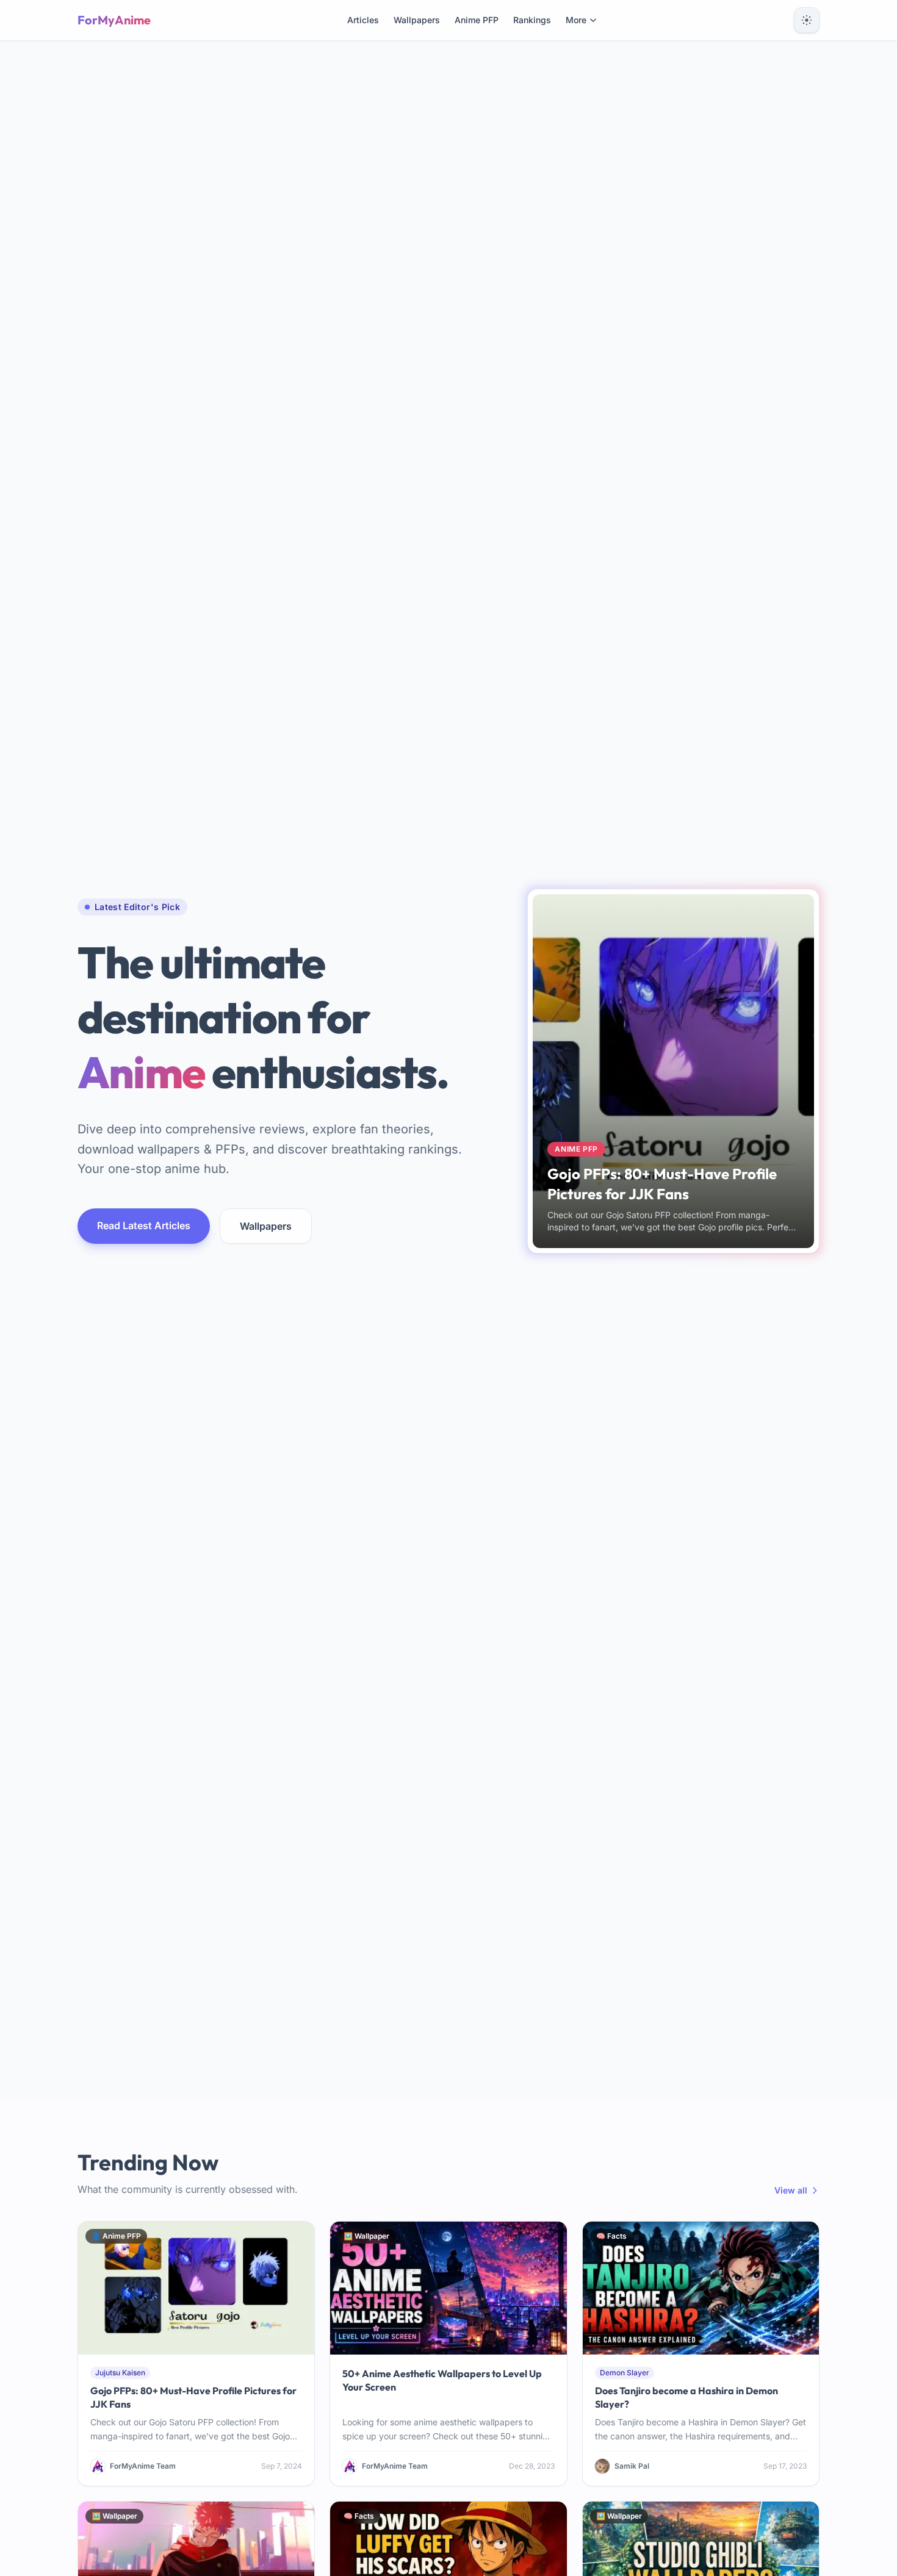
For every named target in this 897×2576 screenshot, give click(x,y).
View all (791, 2190)
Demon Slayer (625, 2373)
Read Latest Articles (144, 1225)
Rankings (532, 20)
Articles (363, 20)
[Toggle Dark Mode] (807, 20)
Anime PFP (477, 20)
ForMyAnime (114, 20)
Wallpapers (417, 20)
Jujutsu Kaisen (120, 2373)
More (576, 20)
